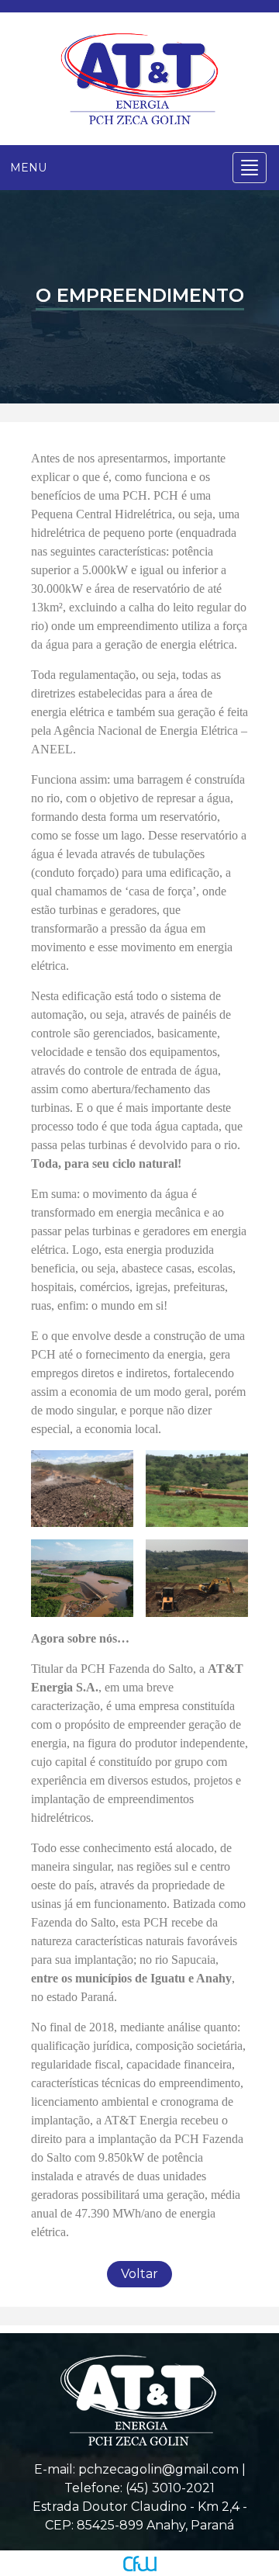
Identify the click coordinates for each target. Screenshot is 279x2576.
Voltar (139, 2274)
